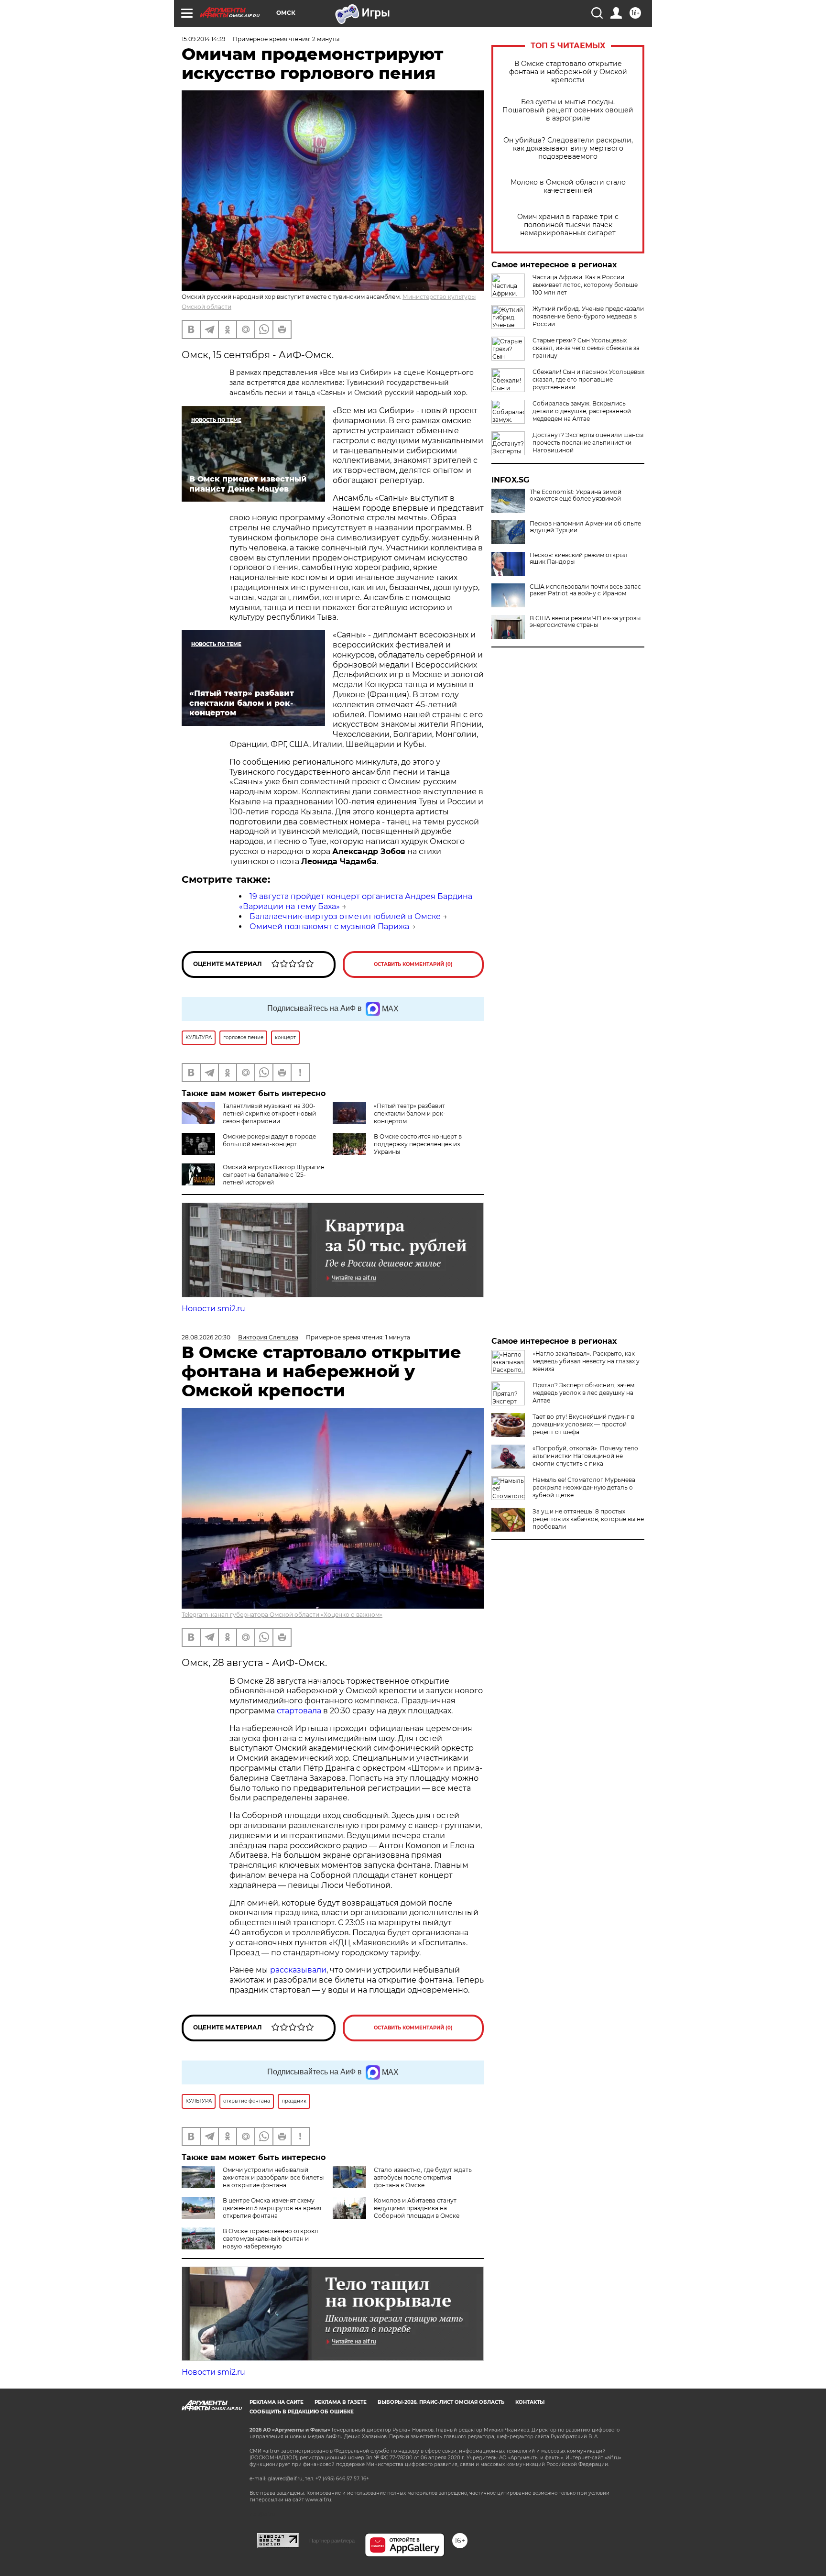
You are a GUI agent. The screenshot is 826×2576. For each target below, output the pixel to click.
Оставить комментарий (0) (413, 964)
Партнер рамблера (332, 2541)
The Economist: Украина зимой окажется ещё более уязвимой (576, 495)
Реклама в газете (341, 2402)
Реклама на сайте (277, 2402)
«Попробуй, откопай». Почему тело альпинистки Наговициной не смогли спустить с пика (585, 1456)
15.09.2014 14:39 (203, 39)
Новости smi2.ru (213, 1309)
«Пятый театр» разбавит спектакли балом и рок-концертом (410, 1113)
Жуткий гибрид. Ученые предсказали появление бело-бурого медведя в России (588, 316)
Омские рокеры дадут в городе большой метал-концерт (269, 1140)
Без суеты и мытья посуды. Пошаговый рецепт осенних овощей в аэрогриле (568, 110)
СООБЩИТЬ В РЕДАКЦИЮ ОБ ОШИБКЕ (302, 2412)
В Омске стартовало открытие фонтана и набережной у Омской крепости (568, 72)
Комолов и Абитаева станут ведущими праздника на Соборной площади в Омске (417, 2208)
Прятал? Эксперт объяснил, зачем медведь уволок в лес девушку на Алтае (583, 1393)
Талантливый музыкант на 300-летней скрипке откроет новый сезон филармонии (269, 1113)
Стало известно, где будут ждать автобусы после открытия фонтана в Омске (423, 2177)
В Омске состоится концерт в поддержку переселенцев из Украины (418, 1144)
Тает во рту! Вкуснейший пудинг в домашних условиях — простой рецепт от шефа (583, 1424)
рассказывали (298, 1970)
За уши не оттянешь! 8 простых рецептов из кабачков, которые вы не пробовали (588, 1519)
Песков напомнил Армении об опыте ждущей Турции (585, 527)
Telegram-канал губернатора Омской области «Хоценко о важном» (282, 1615)
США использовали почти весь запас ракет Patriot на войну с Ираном (585, 590)
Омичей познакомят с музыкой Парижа (329, 926)
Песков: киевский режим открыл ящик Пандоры (579, 559)
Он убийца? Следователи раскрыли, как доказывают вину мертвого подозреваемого (568, 148)
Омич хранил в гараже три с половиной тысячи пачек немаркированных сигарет (568, 225)
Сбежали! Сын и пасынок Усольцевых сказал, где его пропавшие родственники (588, 379)
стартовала (299, 1711)
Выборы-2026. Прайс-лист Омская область (441, 2402)
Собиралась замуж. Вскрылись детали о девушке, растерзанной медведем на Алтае (582, 411)
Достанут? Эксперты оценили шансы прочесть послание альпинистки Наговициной (588, 443)
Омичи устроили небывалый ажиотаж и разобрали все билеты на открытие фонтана (273, 2177)
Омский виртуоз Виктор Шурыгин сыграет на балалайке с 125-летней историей (274, 1175)
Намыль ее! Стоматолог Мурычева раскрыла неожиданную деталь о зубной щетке (584, 1487)
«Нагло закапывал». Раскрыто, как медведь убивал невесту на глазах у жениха (586, 1361)
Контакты (530, 2402)
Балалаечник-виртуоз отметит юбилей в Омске (345, 916)
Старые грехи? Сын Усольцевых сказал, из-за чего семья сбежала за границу (586, 348)
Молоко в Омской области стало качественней (568, 186)
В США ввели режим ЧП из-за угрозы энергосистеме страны (585, 622)
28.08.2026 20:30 (206, 1337)
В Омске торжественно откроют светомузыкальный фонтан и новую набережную (271, 2239)
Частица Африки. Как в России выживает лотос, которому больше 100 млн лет (585, 285)
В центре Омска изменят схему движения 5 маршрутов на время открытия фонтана (272, 2208)
